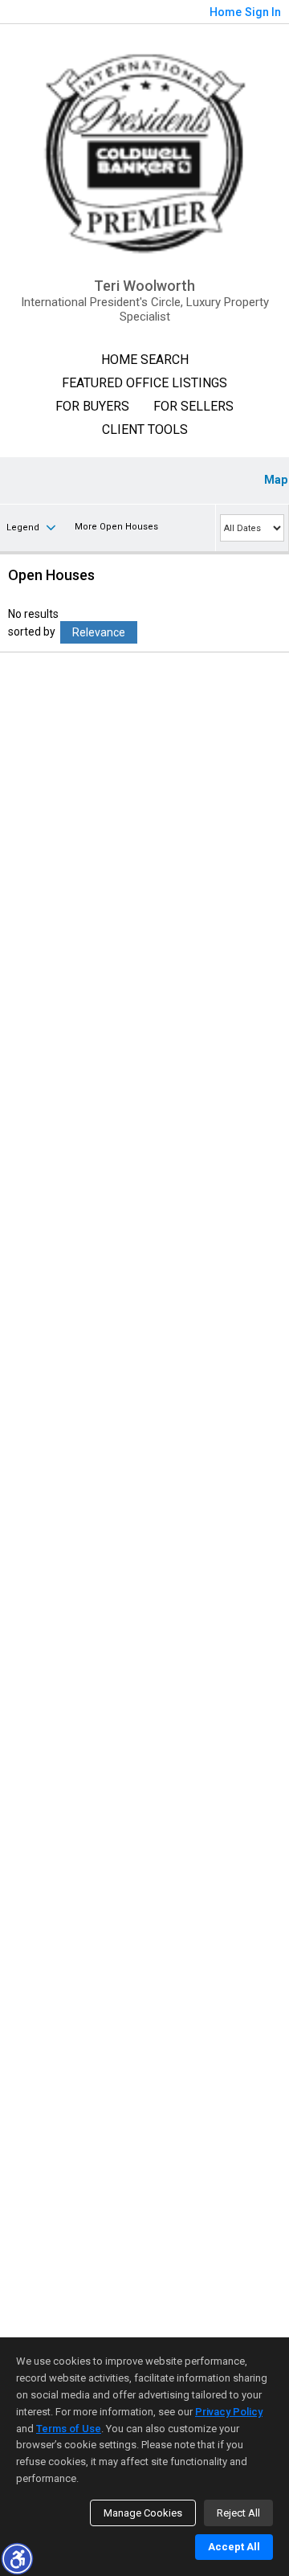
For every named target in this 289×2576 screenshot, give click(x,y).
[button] (17, 2558)
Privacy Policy (229, 2412)
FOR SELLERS (193, 406)
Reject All (238, 2513)
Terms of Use (69, 2429)
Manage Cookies (143, 2513)
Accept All (234, 2547)
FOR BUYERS (92, 406)
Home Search (145, 360)
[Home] (144, 151)
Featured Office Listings (144, 383)
